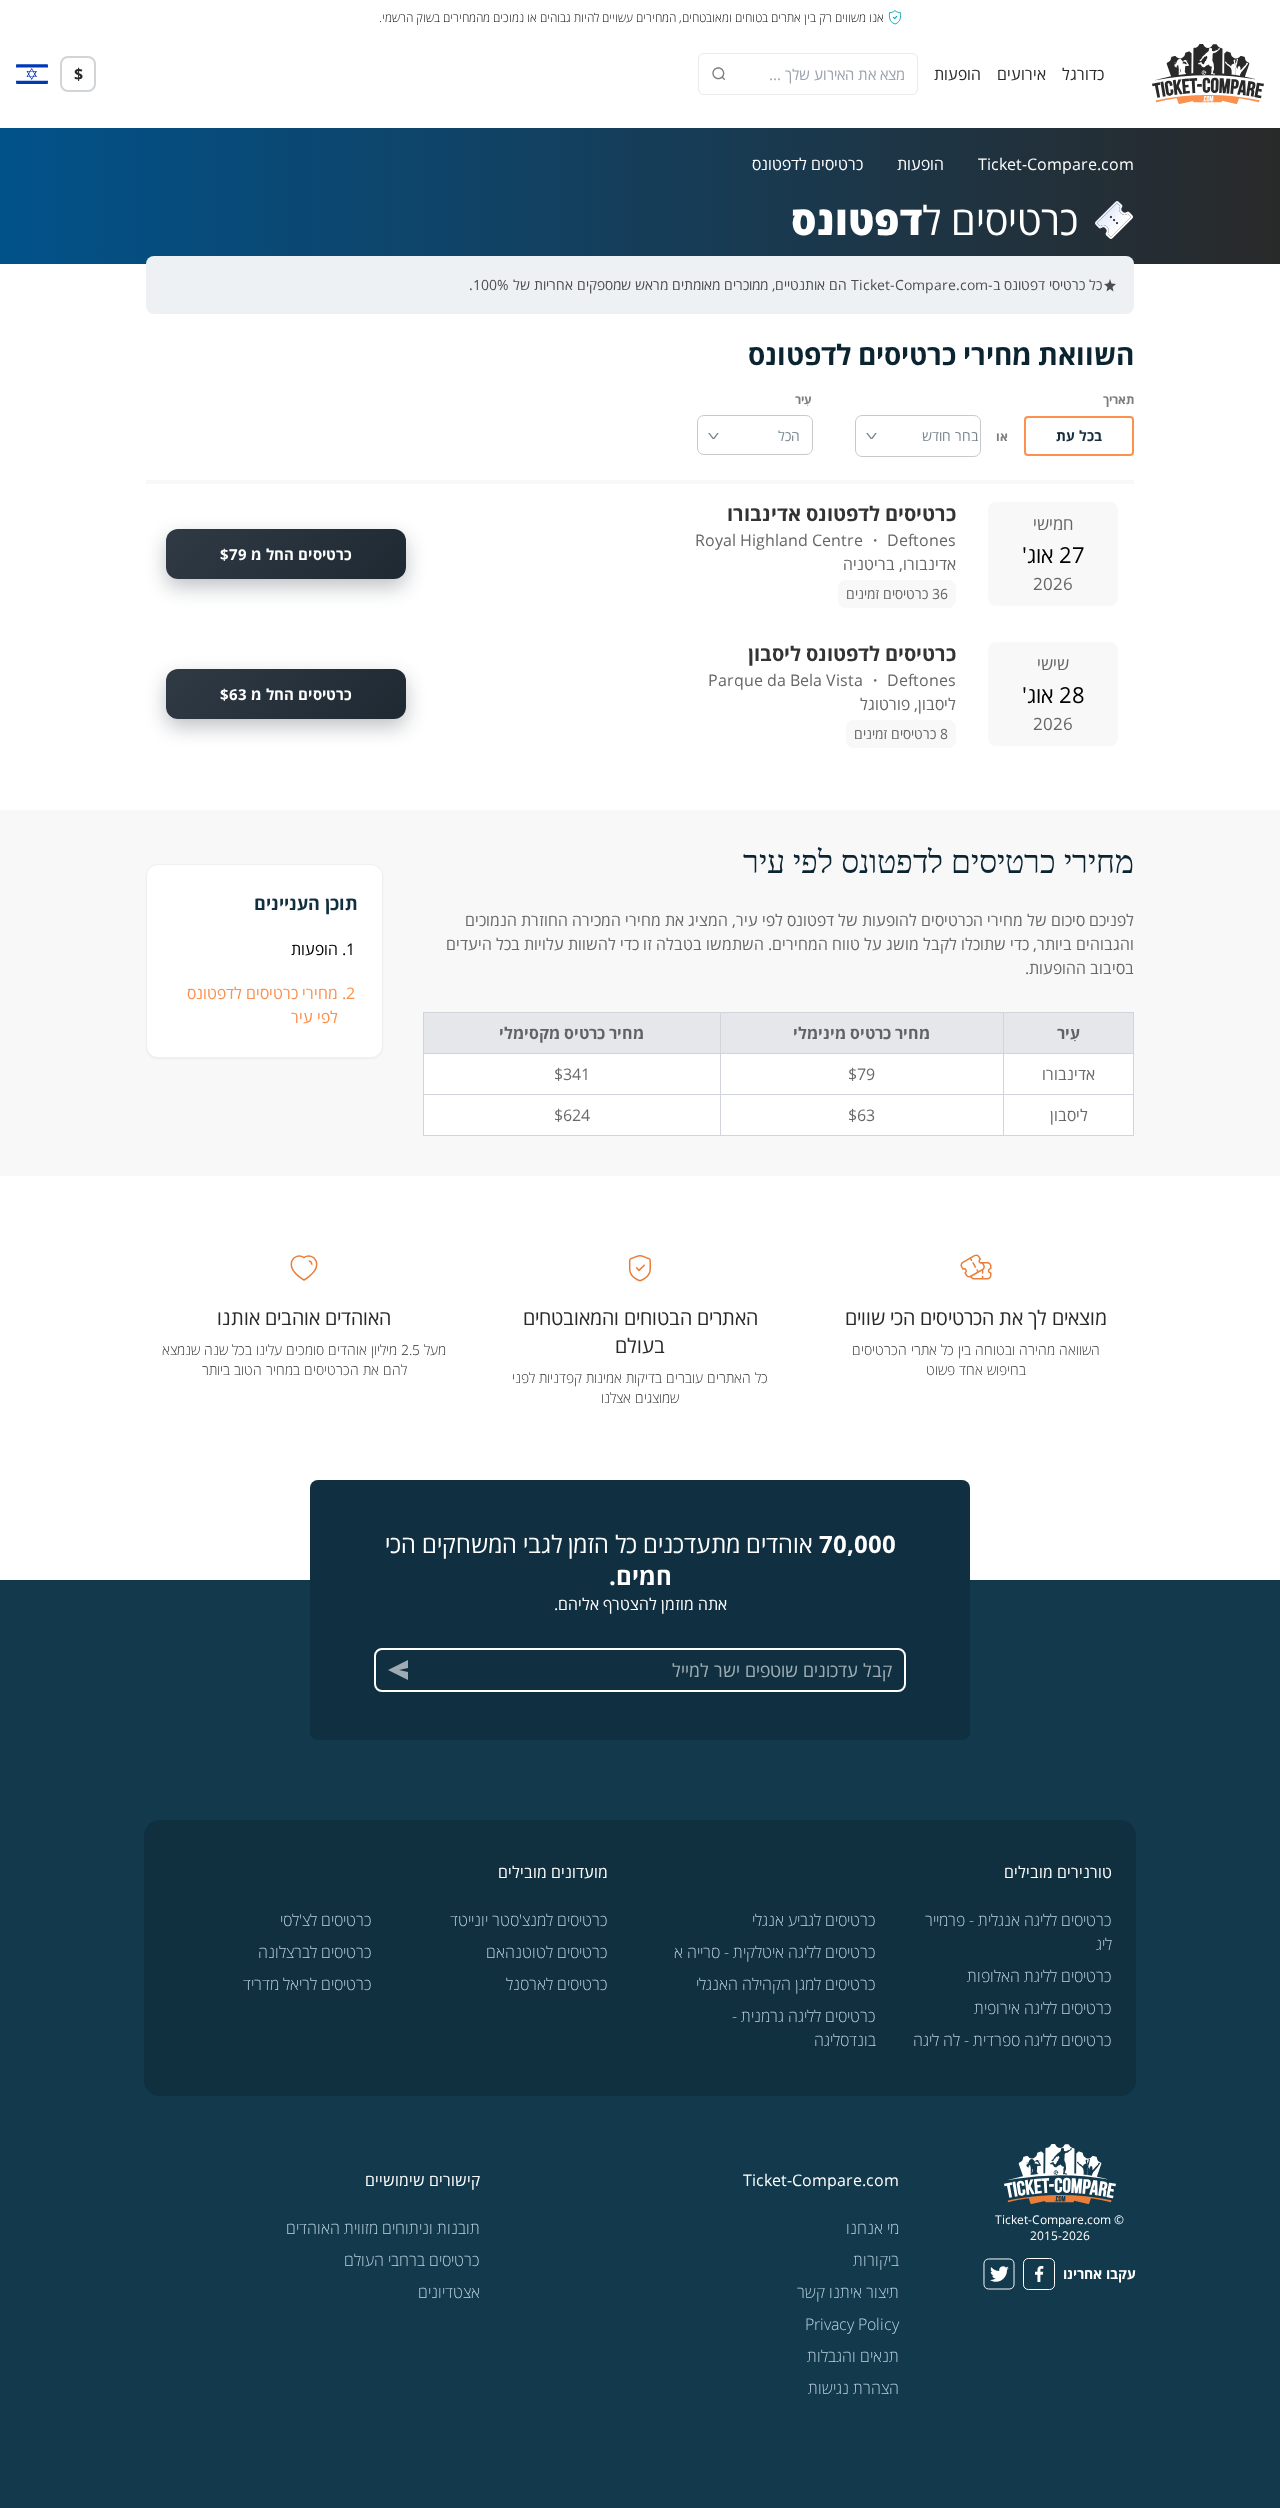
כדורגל (1083, 74)
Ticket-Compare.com (1056, 164)
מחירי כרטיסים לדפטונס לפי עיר (262, 1005)
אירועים (1021, 74)
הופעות (957, 74)
